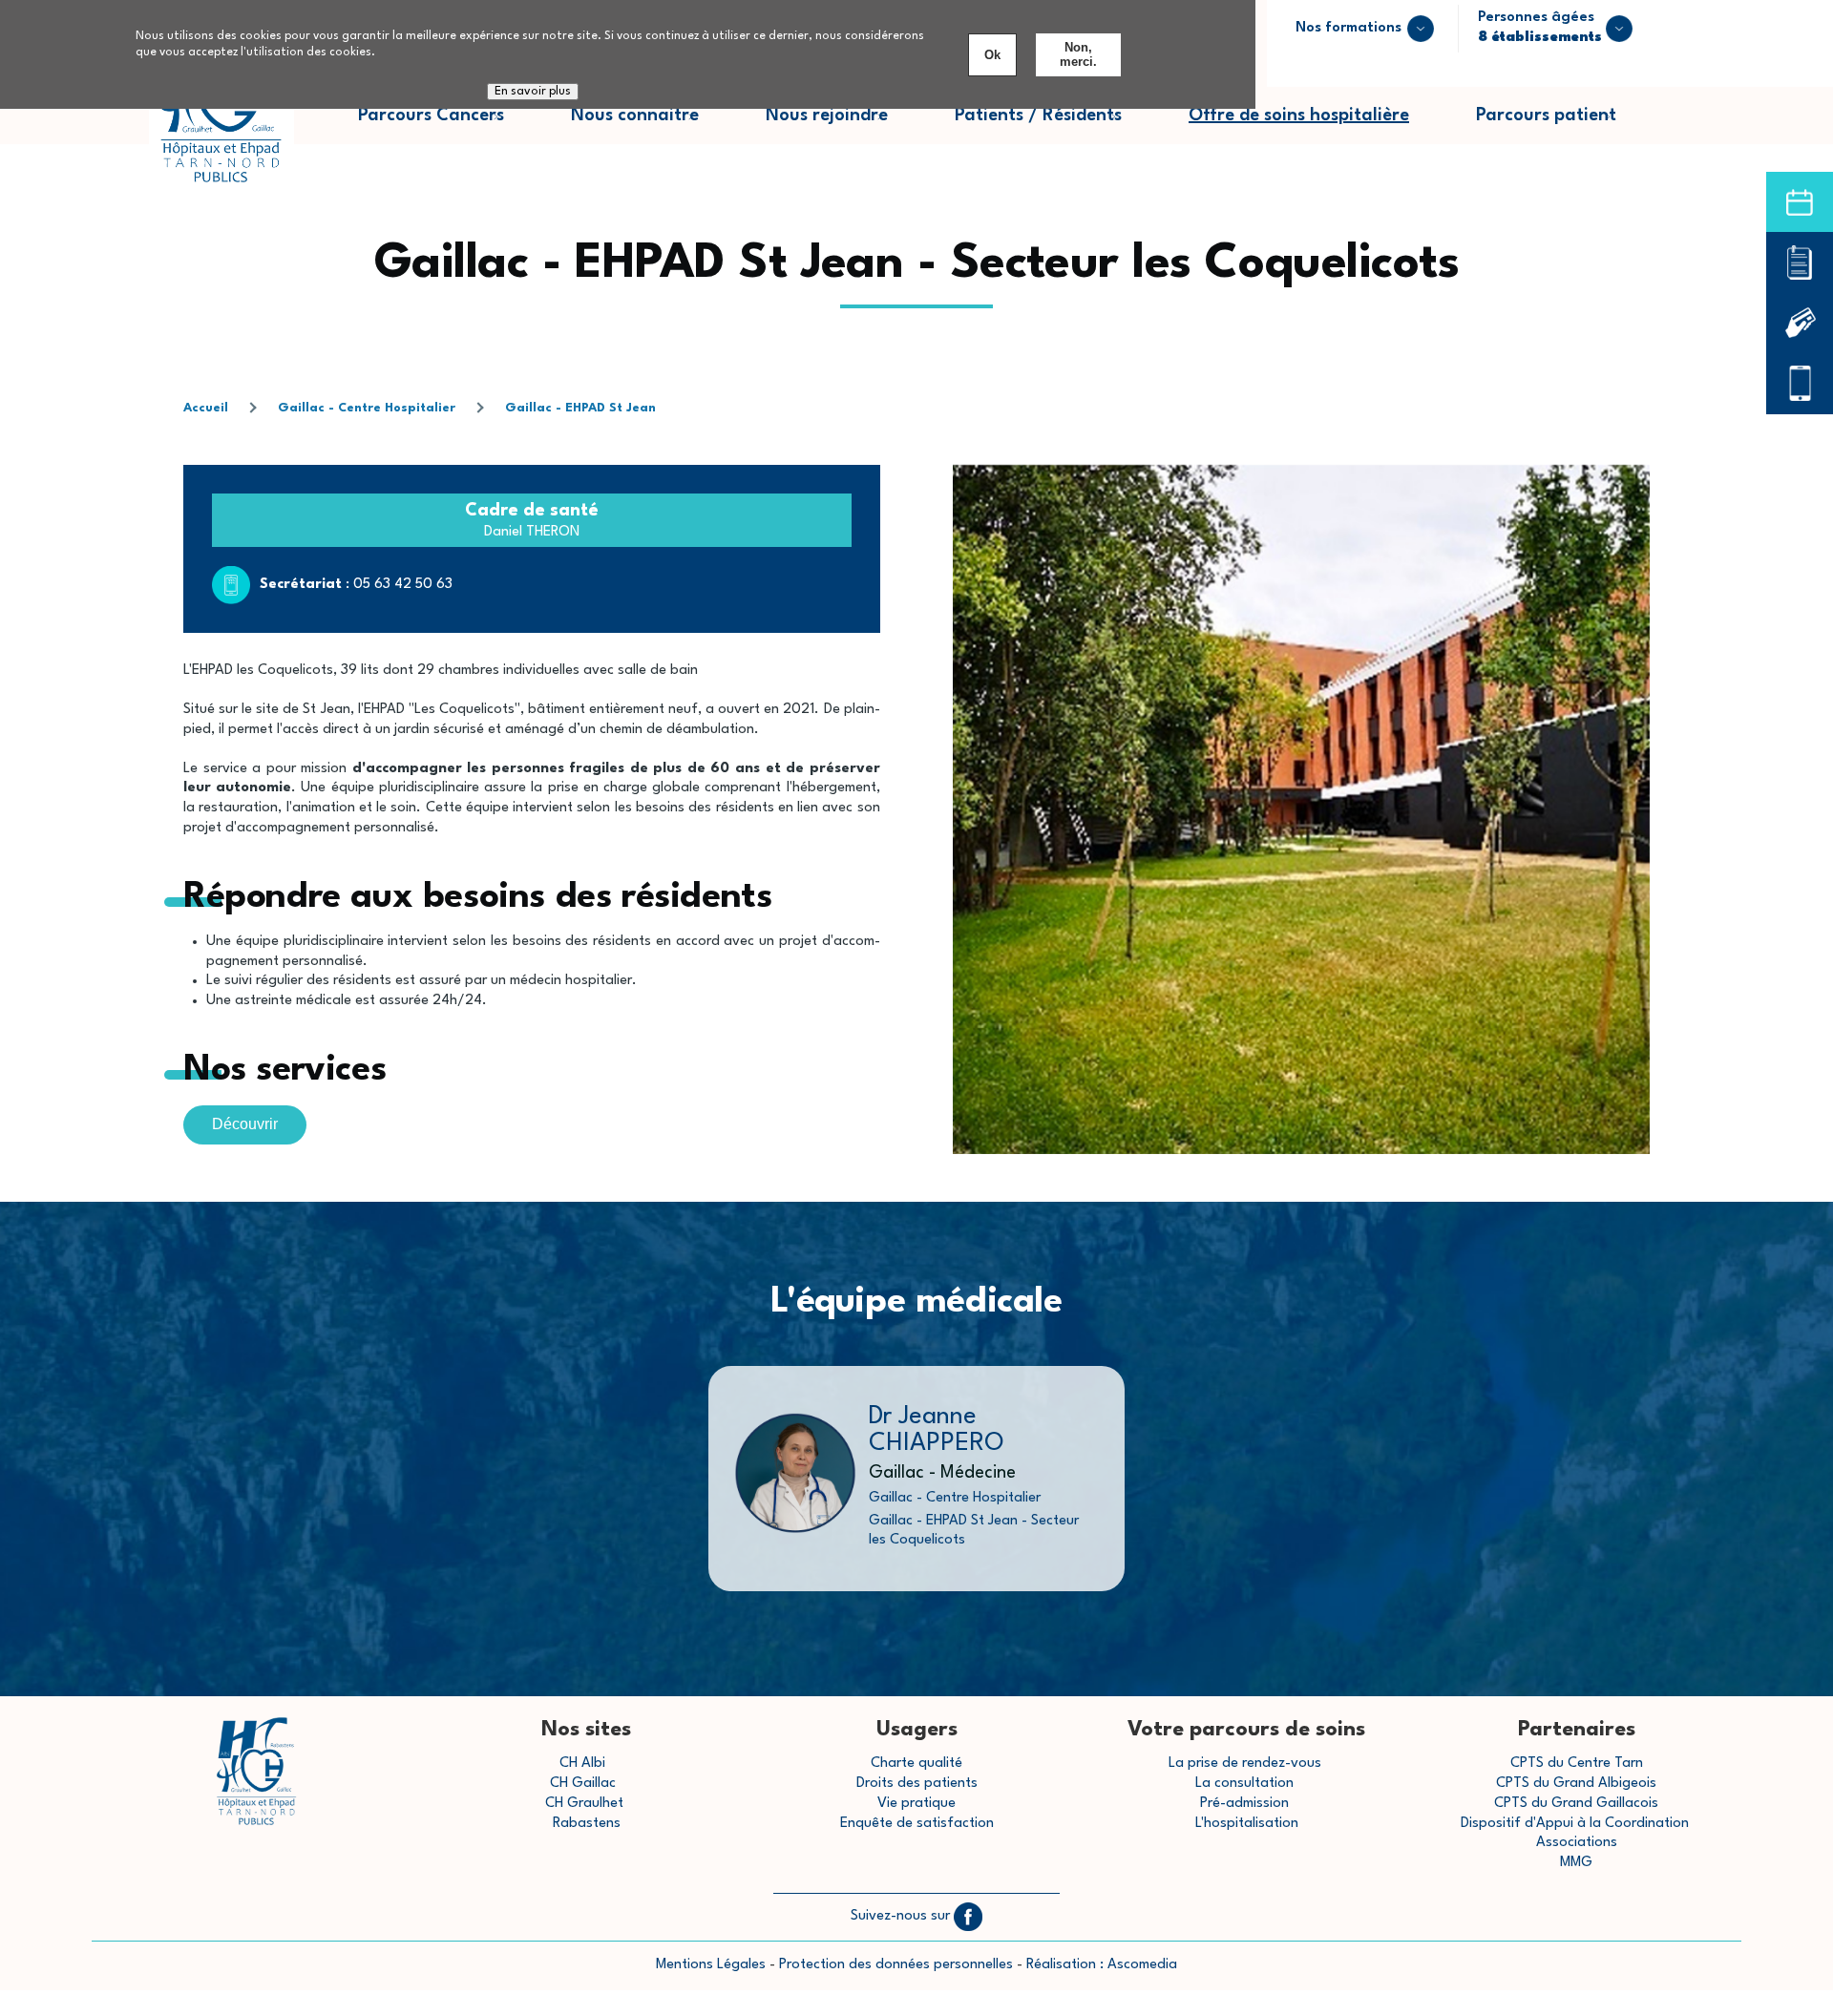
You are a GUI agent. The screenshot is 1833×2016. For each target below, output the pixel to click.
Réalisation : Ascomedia (1102, 1965)
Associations (1577, 1843)
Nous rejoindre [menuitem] (843, 126)
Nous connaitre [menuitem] (652, 126)
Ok (992, 55)
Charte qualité (916, 1764)
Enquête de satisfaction (917, 1824)
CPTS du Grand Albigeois (1576, 1784)
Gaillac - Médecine (942, 1473)
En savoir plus (533, 93)
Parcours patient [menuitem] (1563, 126)
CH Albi (582, 1764)
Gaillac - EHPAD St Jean (580, 408)
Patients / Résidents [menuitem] (1055, 126)
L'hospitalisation (1247, 1824)
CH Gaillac (583, 1784)
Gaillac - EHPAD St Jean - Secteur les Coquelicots (974, 1530)
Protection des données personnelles (896, 1965)
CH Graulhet (584, 1804)
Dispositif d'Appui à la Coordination (1577, 1824)
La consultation (1244, 1784)
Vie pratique (916, 1804)
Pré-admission (1244, 1804)
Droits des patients (917, 1784)
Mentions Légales (711, 1965)
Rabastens (587, 1824)
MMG (1576, 1863)
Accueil (206, 408)
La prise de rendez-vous (1245, 1764)
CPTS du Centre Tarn (1577, 1764)
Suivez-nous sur (902, 1916)
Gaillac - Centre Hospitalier (367, 408)
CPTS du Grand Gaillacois (1576, 1804)
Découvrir (245, 1124)
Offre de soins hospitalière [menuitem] (1299, 115)
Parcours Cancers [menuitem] (448, 126)
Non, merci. (1078, 54)
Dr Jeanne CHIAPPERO (937, 1430)
